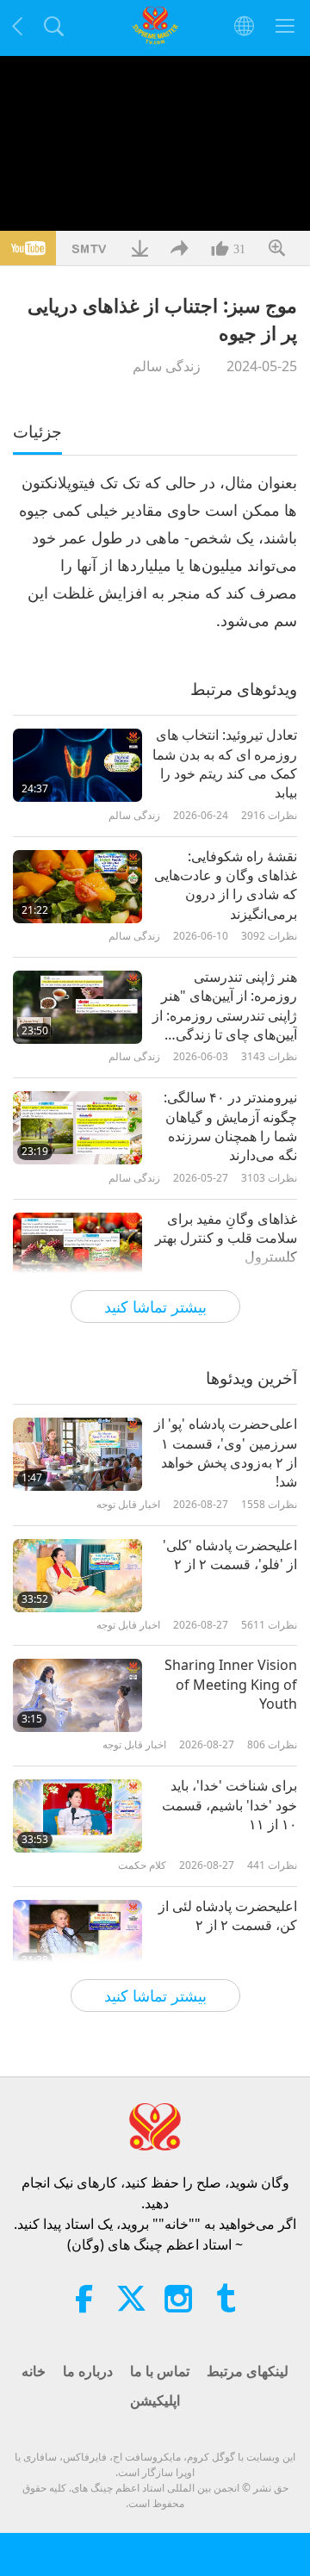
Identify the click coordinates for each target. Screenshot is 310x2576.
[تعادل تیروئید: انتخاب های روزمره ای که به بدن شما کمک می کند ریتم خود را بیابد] (77, 765)
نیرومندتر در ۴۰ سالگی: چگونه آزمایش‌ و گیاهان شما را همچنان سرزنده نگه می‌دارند (230, 1126)
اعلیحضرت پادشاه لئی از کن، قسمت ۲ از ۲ (228, 1915)
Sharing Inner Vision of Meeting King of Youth (231, 1684)
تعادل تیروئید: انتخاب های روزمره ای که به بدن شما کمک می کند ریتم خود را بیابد (225, 763)
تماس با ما (160, 2371)
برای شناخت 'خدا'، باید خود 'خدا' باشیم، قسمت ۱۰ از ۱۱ (229, 1805)
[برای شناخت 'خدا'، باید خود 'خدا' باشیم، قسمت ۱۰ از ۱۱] (77, 1816)
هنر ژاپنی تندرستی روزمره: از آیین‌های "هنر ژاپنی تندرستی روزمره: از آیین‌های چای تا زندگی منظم (225, 1006)
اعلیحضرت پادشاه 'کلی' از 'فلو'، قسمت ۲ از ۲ (230, 1555)
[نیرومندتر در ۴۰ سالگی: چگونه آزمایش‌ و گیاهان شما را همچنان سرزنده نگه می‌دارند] (77, 1128)
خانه (34, 2371)
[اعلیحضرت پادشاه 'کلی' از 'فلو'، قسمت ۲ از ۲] (77, 1576)
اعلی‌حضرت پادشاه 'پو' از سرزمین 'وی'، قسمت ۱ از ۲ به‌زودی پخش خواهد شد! (226, 1452)
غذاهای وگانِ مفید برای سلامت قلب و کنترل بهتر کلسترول (226, 1238)
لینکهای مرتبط (248, 2371)
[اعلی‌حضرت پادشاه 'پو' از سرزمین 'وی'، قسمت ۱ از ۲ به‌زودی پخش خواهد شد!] (77, 1454)
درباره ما (88, 2371)
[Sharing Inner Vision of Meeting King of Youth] (77, 1695)
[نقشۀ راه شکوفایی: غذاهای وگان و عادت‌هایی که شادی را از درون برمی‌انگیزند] (77, 887)
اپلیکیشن (155, 2400)
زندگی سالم (167, 366)
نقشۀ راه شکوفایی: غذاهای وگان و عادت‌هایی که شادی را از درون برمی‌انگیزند (226, 885)
